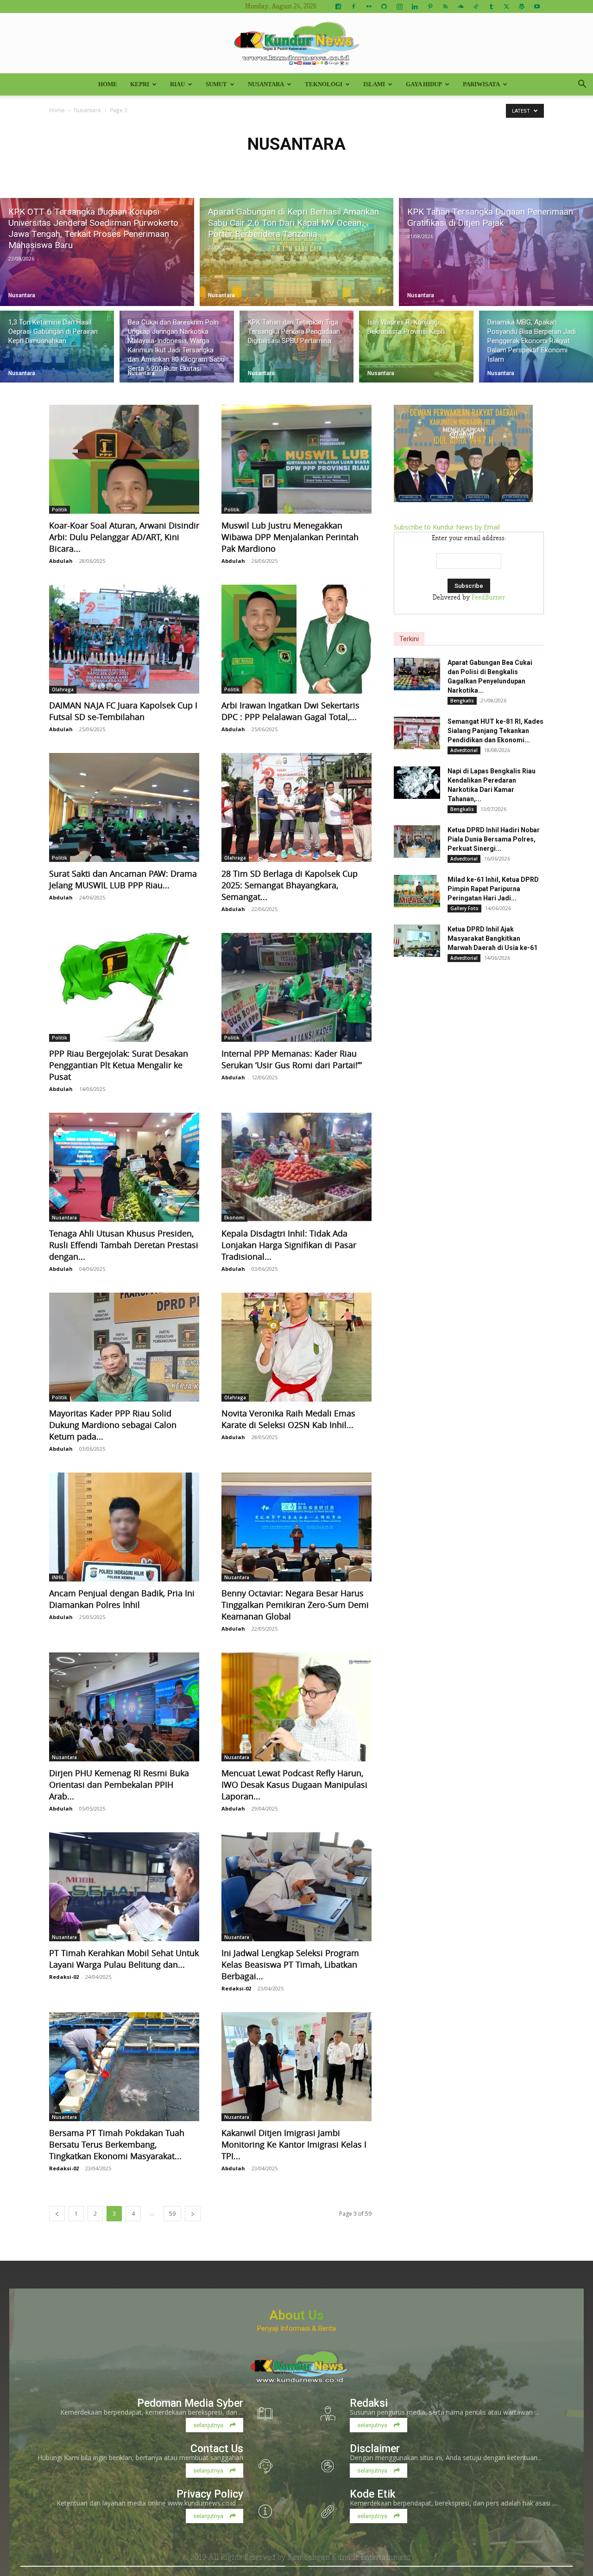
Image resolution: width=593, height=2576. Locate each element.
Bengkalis (462, 701)
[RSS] (445, 6)
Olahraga (63, 689)
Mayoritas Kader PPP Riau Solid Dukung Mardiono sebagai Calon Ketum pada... (113, 1425)
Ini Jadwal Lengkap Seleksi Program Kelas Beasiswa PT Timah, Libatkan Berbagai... (290, 1964)
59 (172, 2214)
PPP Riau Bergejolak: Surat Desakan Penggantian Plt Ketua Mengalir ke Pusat (119, 1065)
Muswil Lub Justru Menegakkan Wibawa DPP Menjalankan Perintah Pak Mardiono (290, 537)
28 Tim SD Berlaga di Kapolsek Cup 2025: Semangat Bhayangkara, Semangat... (290, 885)
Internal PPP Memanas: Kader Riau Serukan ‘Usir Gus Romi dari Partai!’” (292, 1059)
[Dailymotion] (338, 6)
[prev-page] (57, 2214)
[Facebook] (353, 6)
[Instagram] (399, 6)
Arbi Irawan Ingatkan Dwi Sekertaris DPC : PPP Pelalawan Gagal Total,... (290, 711)
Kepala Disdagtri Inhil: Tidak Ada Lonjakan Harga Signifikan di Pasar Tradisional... (289, 1245)
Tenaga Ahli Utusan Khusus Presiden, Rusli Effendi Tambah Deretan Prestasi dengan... (124, 1245)
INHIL (58, 1577)
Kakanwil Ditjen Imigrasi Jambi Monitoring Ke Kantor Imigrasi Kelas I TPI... (294, 2144)
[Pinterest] (430, 6)
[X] (506, 6)
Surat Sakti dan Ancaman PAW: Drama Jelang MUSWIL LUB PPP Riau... (123, 879)
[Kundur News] (296, 44)
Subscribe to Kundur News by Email (447, 527)
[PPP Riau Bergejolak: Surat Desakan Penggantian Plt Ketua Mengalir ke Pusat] (124, 987)
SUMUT (216, 84)
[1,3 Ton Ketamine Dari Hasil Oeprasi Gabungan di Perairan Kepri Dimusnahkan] (57, 347)
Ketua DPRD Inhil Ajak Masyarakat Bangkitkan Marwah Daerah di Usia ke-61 (492, 938)
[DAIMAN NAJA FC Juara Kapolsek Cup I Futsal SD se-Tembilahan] (124, 639)
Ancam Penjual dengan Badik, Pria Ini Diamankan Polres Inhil (122, 1599)
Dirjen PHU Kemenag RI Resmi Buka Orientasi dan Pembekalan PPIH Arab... (119, 1785)
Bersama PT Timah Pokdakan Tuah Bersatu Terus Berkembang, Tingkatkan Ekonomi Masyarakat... (117, 2144)
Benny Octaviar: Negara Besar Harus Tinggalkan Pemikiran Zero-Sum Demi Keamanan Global (295, 1605)
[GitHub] (384, 6)
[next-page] (193, 2214)
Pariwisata (481, 84)
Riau (177, 84)
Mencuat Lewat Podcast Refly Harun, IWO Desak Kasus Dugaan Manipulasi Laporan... (294, 1785)
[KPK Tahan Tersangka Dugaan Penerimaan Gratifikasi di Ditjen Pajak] (496, 252)
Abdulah (61, 561)
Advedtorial (464, 750)
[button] (582, 85)
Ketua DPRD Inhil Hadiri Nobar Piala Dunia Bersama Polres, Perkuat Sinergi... (494, 839)
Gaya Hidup (424, 84)
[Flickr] (369, 6)
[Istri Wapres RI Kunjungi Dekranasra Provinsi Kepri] (416, 347)
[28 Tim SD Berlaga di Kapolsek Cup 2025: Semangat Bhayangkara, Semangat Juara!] (296, 807)
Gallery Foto (464, 908)
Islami (374, 84)
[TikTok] (476, 6)
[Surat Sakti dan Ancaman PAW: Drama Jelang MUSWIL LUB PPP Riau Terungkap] (124, 807)
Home (108, 84)
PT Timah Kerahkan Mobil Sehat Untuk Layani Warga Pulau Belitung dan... (124, 1959)
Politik (60, 510)
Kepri (140, 84)
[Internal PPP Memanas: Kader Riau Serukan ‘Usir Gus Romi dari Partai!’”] (296, 987)
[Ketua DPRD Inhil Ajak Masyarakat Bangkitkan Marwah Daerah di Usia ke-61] (417, 941)
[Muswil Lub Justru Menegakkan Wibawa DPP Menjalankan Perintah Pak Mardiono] (296, 459)
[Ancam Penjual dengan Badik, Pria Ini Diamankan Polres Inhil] (124, 1527)
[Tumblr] (491, 6)
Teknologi (324, 84)
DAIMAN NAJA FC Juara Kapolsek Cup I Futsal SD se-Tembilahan (123, 711)
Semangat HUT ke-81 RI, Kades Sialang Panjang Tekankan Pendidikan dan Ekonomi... (495, 731)
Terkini (409, 639)
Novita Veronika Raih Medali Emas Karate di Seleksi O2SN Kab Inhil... (288, 1419)
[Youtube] (537, 6)
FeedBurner (488, 598)
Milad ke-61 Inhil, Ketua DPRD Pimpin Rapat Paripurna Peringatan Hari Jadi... (493, 889)
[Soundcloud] (461, 6)
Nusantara (266, 84)
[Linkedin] (415, 6)
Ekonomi (234, 1218)
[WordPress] (522, 6)
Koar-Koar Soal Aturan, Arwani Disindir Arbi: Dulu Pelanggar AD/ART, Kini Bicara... (124, 537)
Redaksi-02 (64, 1977)
